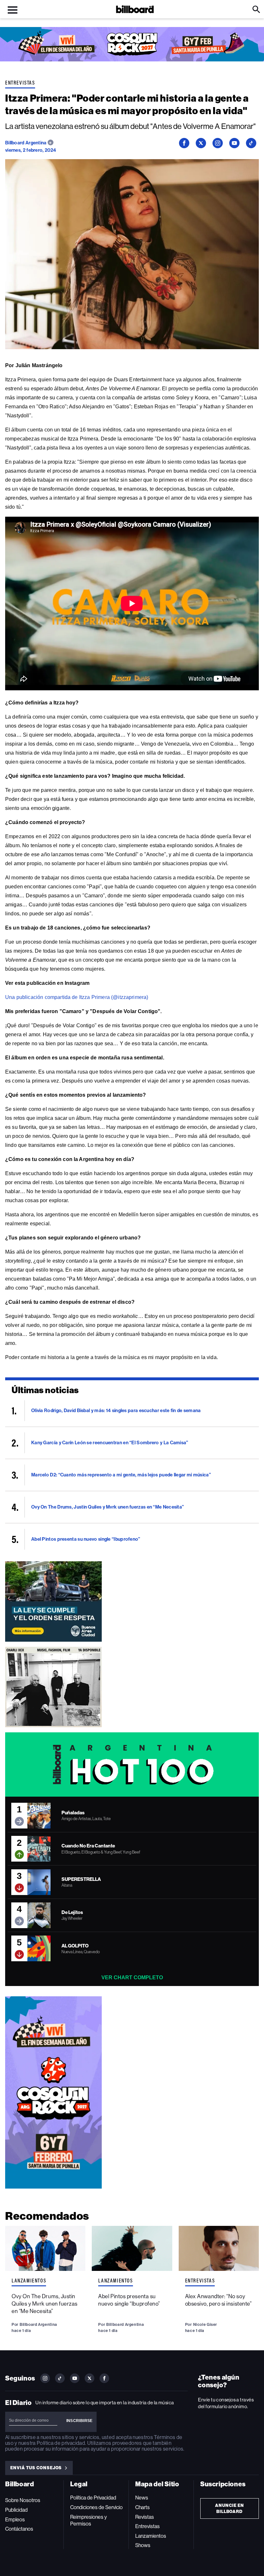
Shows (143, 2545)
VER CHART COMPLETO (132, 1977)
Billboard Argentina (26, 143)
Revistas (145, 2517)
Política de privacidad (61, 2443)
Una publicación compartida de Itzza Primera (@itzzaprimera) (77, 997)
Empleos (15, 2520)
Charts (142, 2507)
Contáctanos (19, 2529)
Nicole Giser (205, 2324)
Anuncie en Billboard (230, 2508)
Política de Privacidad (93, 2498)
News (142, 2498)
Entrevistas (20, 83)
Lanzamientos (29, 2281)
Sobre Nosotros (23, 2500)
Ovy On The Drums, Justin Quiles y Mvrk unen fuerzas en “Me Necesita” (45, 2304)
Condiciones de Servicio (96, 2507)
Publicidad (16, 2510)
